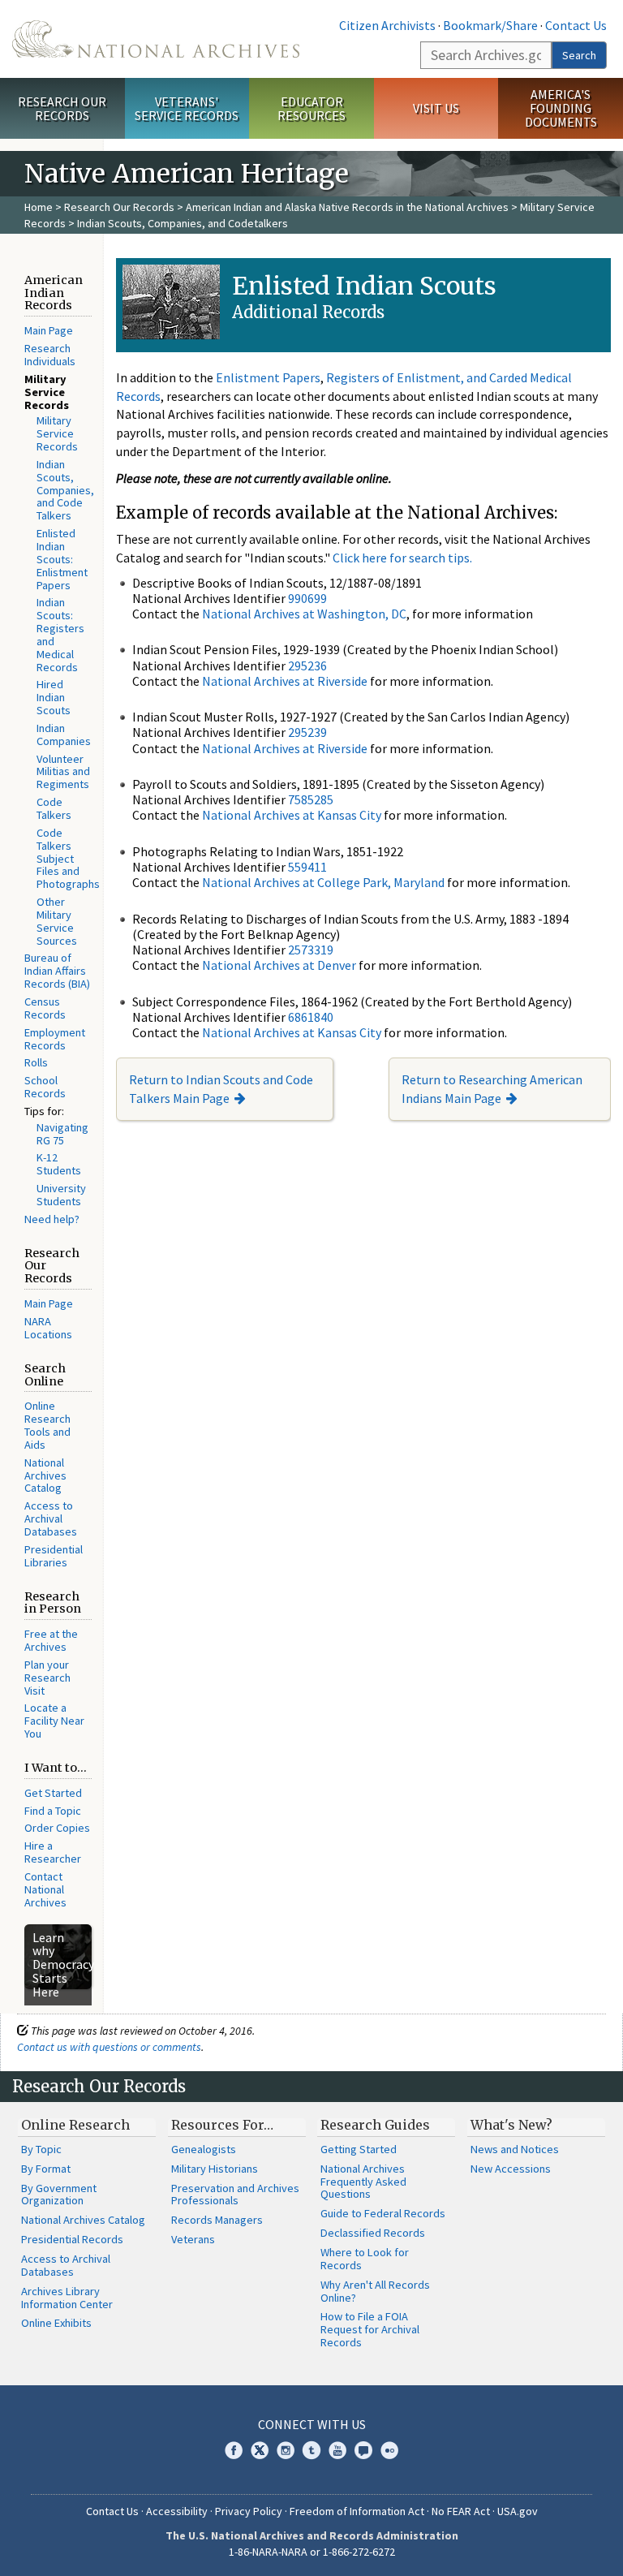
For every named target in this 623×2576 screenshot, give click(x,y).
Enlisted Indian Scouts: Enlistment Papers (62, 559)
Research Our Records (62, 108)
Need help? (52, 1219)
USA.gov (518, 2511)
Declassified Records (373, 2233)
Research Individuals (50, 355)
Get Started (53, 1793)
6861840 (311, 1017)
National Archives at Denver (279, 965)
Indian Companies (64, 734)
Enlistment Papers (268, 377)
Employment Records (55, 1039)
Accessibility (177, 2511)
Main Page (49, 330)
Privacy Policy (249, 2511)
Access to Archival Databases (51, 1518)
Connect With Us (312, 2424)
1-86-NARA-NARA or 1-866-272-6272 (312, 2552)
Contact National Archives (45, 1889)
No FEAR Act (461, 2511)
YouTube (337, 2450)
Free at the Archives (51, 1640)
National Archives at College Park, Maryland (323, 882)
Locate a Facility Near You (54, 1721)
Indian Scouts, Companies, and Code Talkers (65, 490)
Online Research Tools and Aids (47, 1425)
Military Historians (215, 2169)
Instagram (286, 2450)
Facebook (234, 2450)
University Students (61, 1195)
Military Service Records (57, 433)
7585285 (311, 799)
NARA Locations (48, 1328)
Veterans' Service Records (187, 108)
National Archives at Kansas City (292, 815)
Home (39, 207)
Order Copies (57, 1828)
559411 (307, 867)
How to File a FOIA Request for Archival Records (370, 2329)
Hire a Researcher (53, 1852)
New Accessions (511, 2169)
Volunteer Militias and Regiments (63, 772)
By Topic (41, 2149)
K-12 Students (59, 1164)
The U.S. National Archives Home (156, 39)
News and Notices (515, 2149)
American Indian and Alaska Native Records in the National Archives (347, 207)
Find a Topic (53, 1811)
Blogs (363, 2450)
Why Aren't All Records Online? (375, 2291)
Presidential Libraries (54, 1556)
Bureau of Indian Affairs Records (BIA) (57, 971)
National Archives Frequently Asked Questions (363, 2182)
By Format (46, 2169)
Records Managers (217, 2220)
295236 (307, 666)
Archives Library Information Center (67, 2298)
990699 (307, 598)
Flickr (389, 2450)
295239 (307, 732)
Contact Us (576, 25)
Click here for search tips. (402, 558)
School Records (45, 1087)
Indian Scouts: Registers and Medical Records (60, 634)
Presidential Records (72, 2239)
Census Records (45, 1008)
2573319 (311, 950)
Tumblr (311, 2450)
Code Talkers (54, 808)
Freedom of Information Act (357, 2511)
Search (579, 55)
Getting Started (359, 2149)
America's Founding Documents (561, 108)
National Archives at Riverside (285, 681)
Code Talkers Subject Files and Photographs (68, 858)
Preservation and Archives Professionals (235, 2195)
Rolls (36, 1062)
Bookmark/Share (490, 25)
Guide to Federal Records (383, 2213)
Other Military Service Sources (57, 921)
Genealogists (204, 2149)
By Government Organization (59, 2195)
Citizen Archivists (387, 25)
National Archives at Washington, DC (304, 614)
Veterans (193, 2239)
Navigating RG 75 (62, 1134)
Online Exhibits (56, 2323)
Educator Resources (311, 108)
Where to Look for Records (365, 2259)
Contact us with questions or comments (109, 2047)
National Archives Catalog (45, 1475)
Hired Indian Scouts (54, 697)
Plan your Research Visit (47, 1678)
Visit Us (436, 108)
